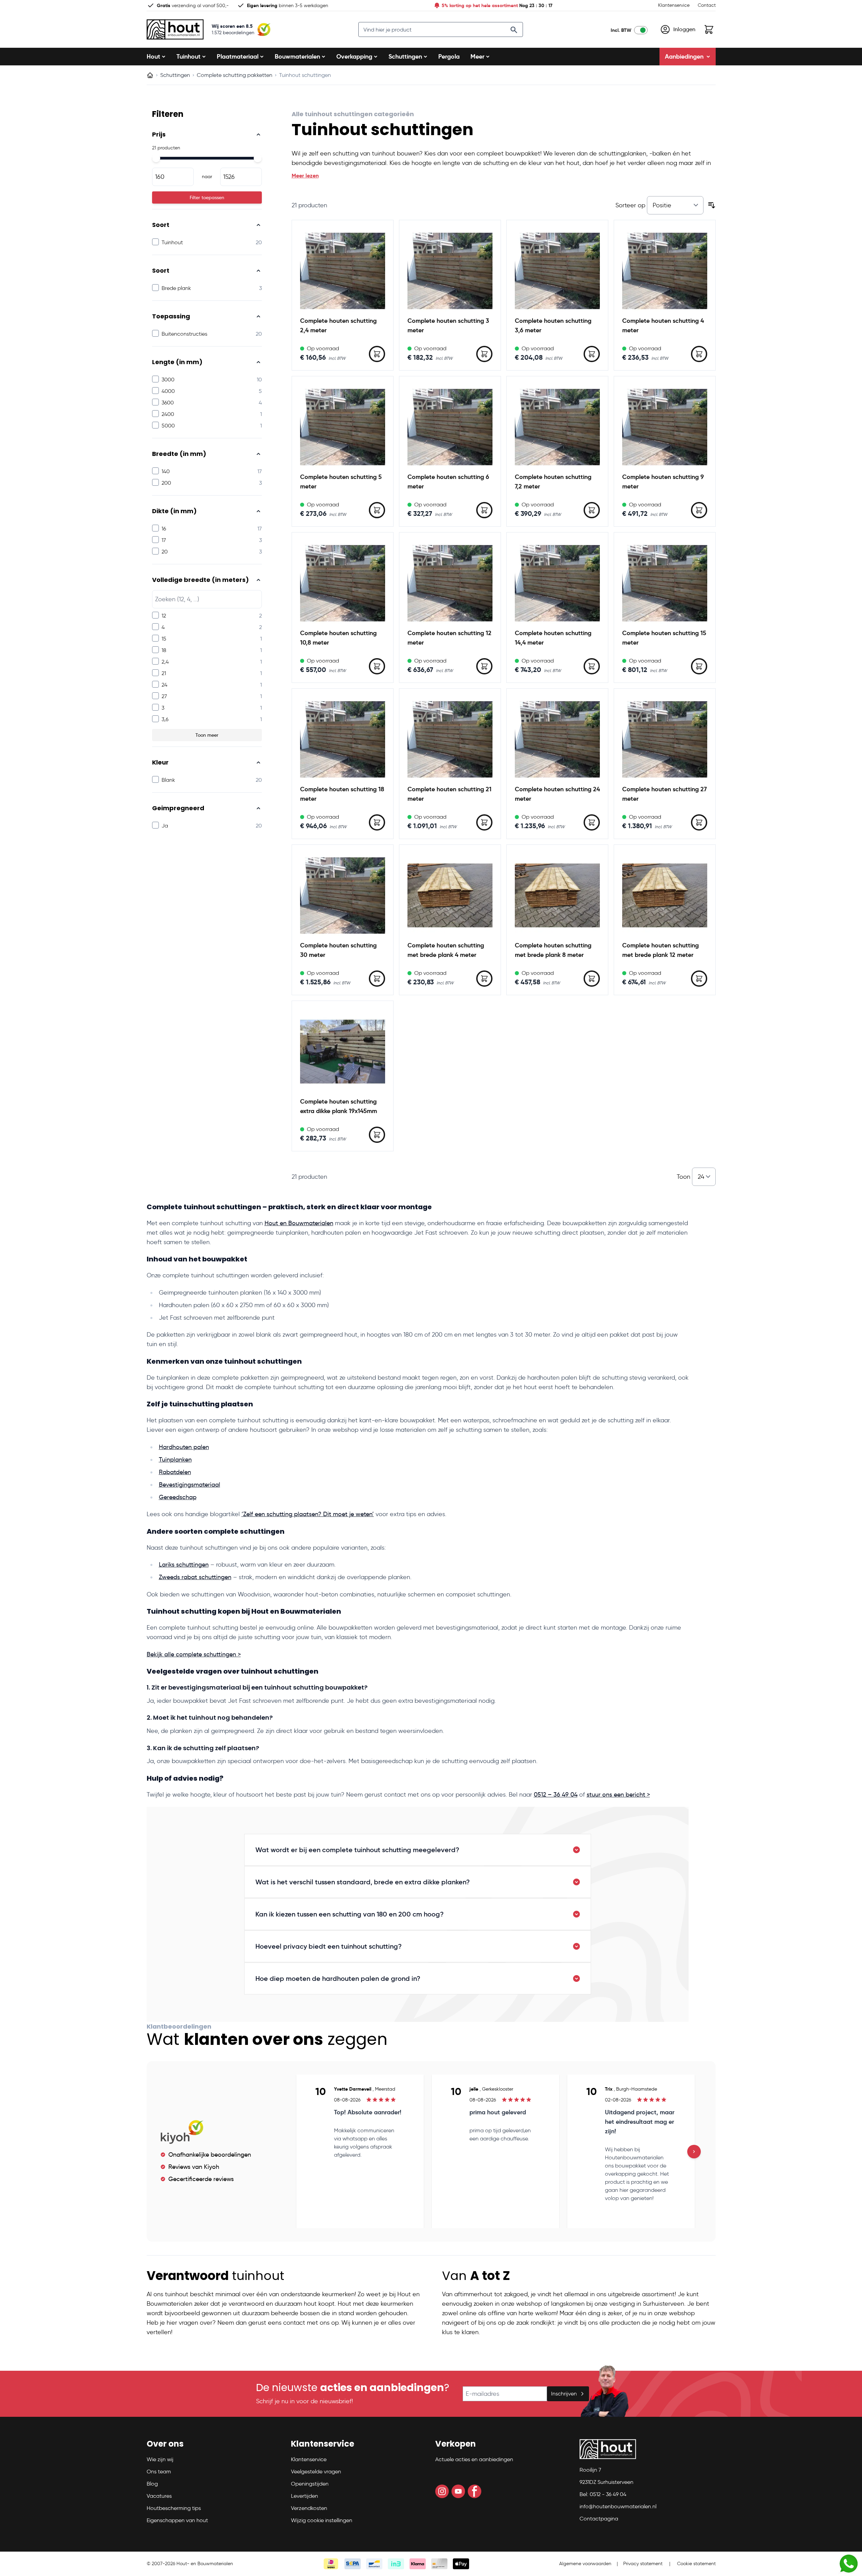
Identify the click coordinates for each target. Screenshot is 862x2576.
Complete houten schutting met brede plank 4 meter (446, 950)
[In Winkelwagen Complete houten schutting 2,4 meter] (377, 354)
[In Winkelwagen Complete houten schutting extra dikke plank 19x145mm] (377, 1135)
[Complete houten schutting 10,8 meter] (343, 583)
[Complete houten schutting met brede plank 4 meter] (450, 895)
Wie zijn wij (160, 2459)
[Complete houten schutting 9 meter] (665, 427)
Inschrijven (564, 2394)
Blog (152, 2484)
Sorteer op (631, 205)
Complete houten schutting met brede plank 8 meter (553, 950)
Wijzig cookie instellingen (322, 2520)
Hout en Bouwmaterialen (299, 1223)
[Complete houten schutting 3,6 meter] (557, 271)
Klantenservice (674, 5)
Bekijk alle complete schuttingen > (194, 1654)
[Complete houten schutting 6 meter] (450, 427)
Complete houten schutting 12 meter (449, 638)
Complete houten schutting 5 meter (341, 481)
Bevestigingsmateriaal (190, 1485)
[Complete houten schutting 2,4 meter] (343, 271)
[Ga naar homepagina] (150, 75)
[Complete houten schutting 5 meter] (343, 427)
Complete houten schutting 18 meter (342, 794)
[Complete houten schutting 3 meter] (450, 271)
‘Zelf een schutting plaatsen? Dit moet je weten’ (308, 1514)
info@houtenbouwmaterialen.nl (618, 2506)
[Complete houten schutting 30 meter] (343, 895)
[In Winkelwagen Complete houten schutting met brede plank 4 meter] (484, 979)
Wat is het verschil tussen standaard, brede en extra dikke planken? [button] (363, 1882)
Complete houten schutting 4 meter (663, 325)
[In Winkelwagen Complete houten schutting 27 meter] (699, 822)
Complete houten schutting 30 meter (338, 950)
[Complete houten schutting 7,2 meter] (557, 427)
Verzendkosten (309, 2508)
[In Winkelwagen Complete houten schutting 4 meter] (699, 354)
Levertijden (304, 2496)
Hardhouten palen (184, 1447)
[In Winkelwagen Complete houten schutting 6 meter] (484, 510)
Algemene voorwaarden (585, 2564)
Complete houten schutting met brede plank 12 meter (660, 950)
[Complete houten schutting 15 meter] (665, 583)
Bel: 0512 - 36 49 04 (603, 2494)
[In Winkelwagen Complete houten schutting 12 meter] (484, 666)
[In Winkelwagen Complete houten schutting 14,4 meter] (592, 666)
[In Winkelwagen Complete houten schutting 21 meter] (484, 822)
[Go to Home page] (175, 29)
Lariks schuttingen (184, 1565)
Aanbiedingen (684, 56)
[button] (187, 2447)
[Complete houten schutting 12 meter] (450, 583)
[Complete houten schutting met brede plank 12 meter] (665, 895)
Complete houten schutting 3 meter (448, 325)
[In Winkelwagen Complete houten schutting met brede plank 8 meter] (592, 979)
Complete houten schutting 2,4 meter (338, 325)
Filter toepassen (207, 197)
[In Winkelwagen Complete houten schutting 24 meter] (592, 822)
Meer (477, 56)
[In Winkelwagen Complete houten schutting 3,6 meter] (592, 354)
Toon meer (207, 735)
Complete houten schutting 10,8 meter (338, 638)
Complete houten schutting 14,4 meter (553, 638)
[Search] (514, 30)
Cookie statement (696, 2564)
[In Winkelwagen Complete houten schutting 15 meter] (699, 666)
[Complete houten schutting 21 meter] (450, 739)
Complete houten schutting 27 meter (665, 794)
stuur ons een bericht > (618, 1795)
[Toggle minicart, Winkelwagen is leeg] (709, 29)
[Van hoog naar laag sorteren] (712, 205)
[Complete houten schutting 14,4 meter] (557, 583)
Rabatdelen (175, 1472)
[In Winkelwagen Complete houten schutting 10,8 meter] (377, 666)
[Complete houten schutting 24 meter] (557, 739)
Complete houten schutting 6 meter (448, 481)
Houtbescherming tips (174, 2508)
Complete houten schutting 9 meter (663, 481)
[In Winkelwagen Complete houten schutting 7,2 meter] (592, 510)
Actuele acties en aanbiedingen (474, 2459)
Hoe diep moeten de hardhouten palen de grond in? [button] (338, 1978)
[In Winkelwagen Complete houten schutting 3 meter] (484, 354)
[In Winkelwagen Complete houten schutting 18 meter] (377, 822)
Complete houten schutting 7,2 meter (553, 481)
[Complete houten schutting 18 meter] (343, 739)
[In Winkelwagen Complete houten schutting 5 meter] (377, 510)
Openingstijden (310, 2484)
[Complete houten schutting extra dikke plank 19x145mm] (343, 1052)
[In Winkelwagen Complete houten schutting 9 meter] (699, 510)
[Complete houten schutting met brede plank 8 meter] (557, 895)
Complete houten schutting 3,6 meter (553, 325)
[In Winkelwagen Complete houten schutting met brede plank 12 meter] (699, 979)
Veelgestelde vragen (316, 2472)
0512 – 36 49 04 (556, 1795)
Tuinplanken (175, 1460)
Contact (707, 5)
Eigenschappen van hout (177, 2520)
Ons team (159, 2472)
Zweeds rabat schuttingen (195, 1577)
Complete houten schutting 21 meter (449, 794)
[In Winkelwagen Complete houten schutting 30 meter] (377, 979)
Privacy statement (643, 2564)
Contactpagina (599, 2519)
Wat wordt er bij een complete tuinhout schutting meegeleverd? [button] (357, 1850)
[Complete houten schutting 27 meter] (665, 739)
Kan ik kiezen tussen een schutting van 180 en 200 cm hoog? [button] (350, 1914)
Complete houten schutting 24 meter (557, 794)
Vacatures (159, 2496)
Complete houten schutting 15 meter (664, 638)
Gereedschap (178, 1497)
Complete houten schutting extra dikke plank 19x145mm (339, 1106)
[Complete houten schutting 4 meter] (665, 271)
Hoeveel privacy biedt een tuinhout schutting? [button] (329, 1946)
